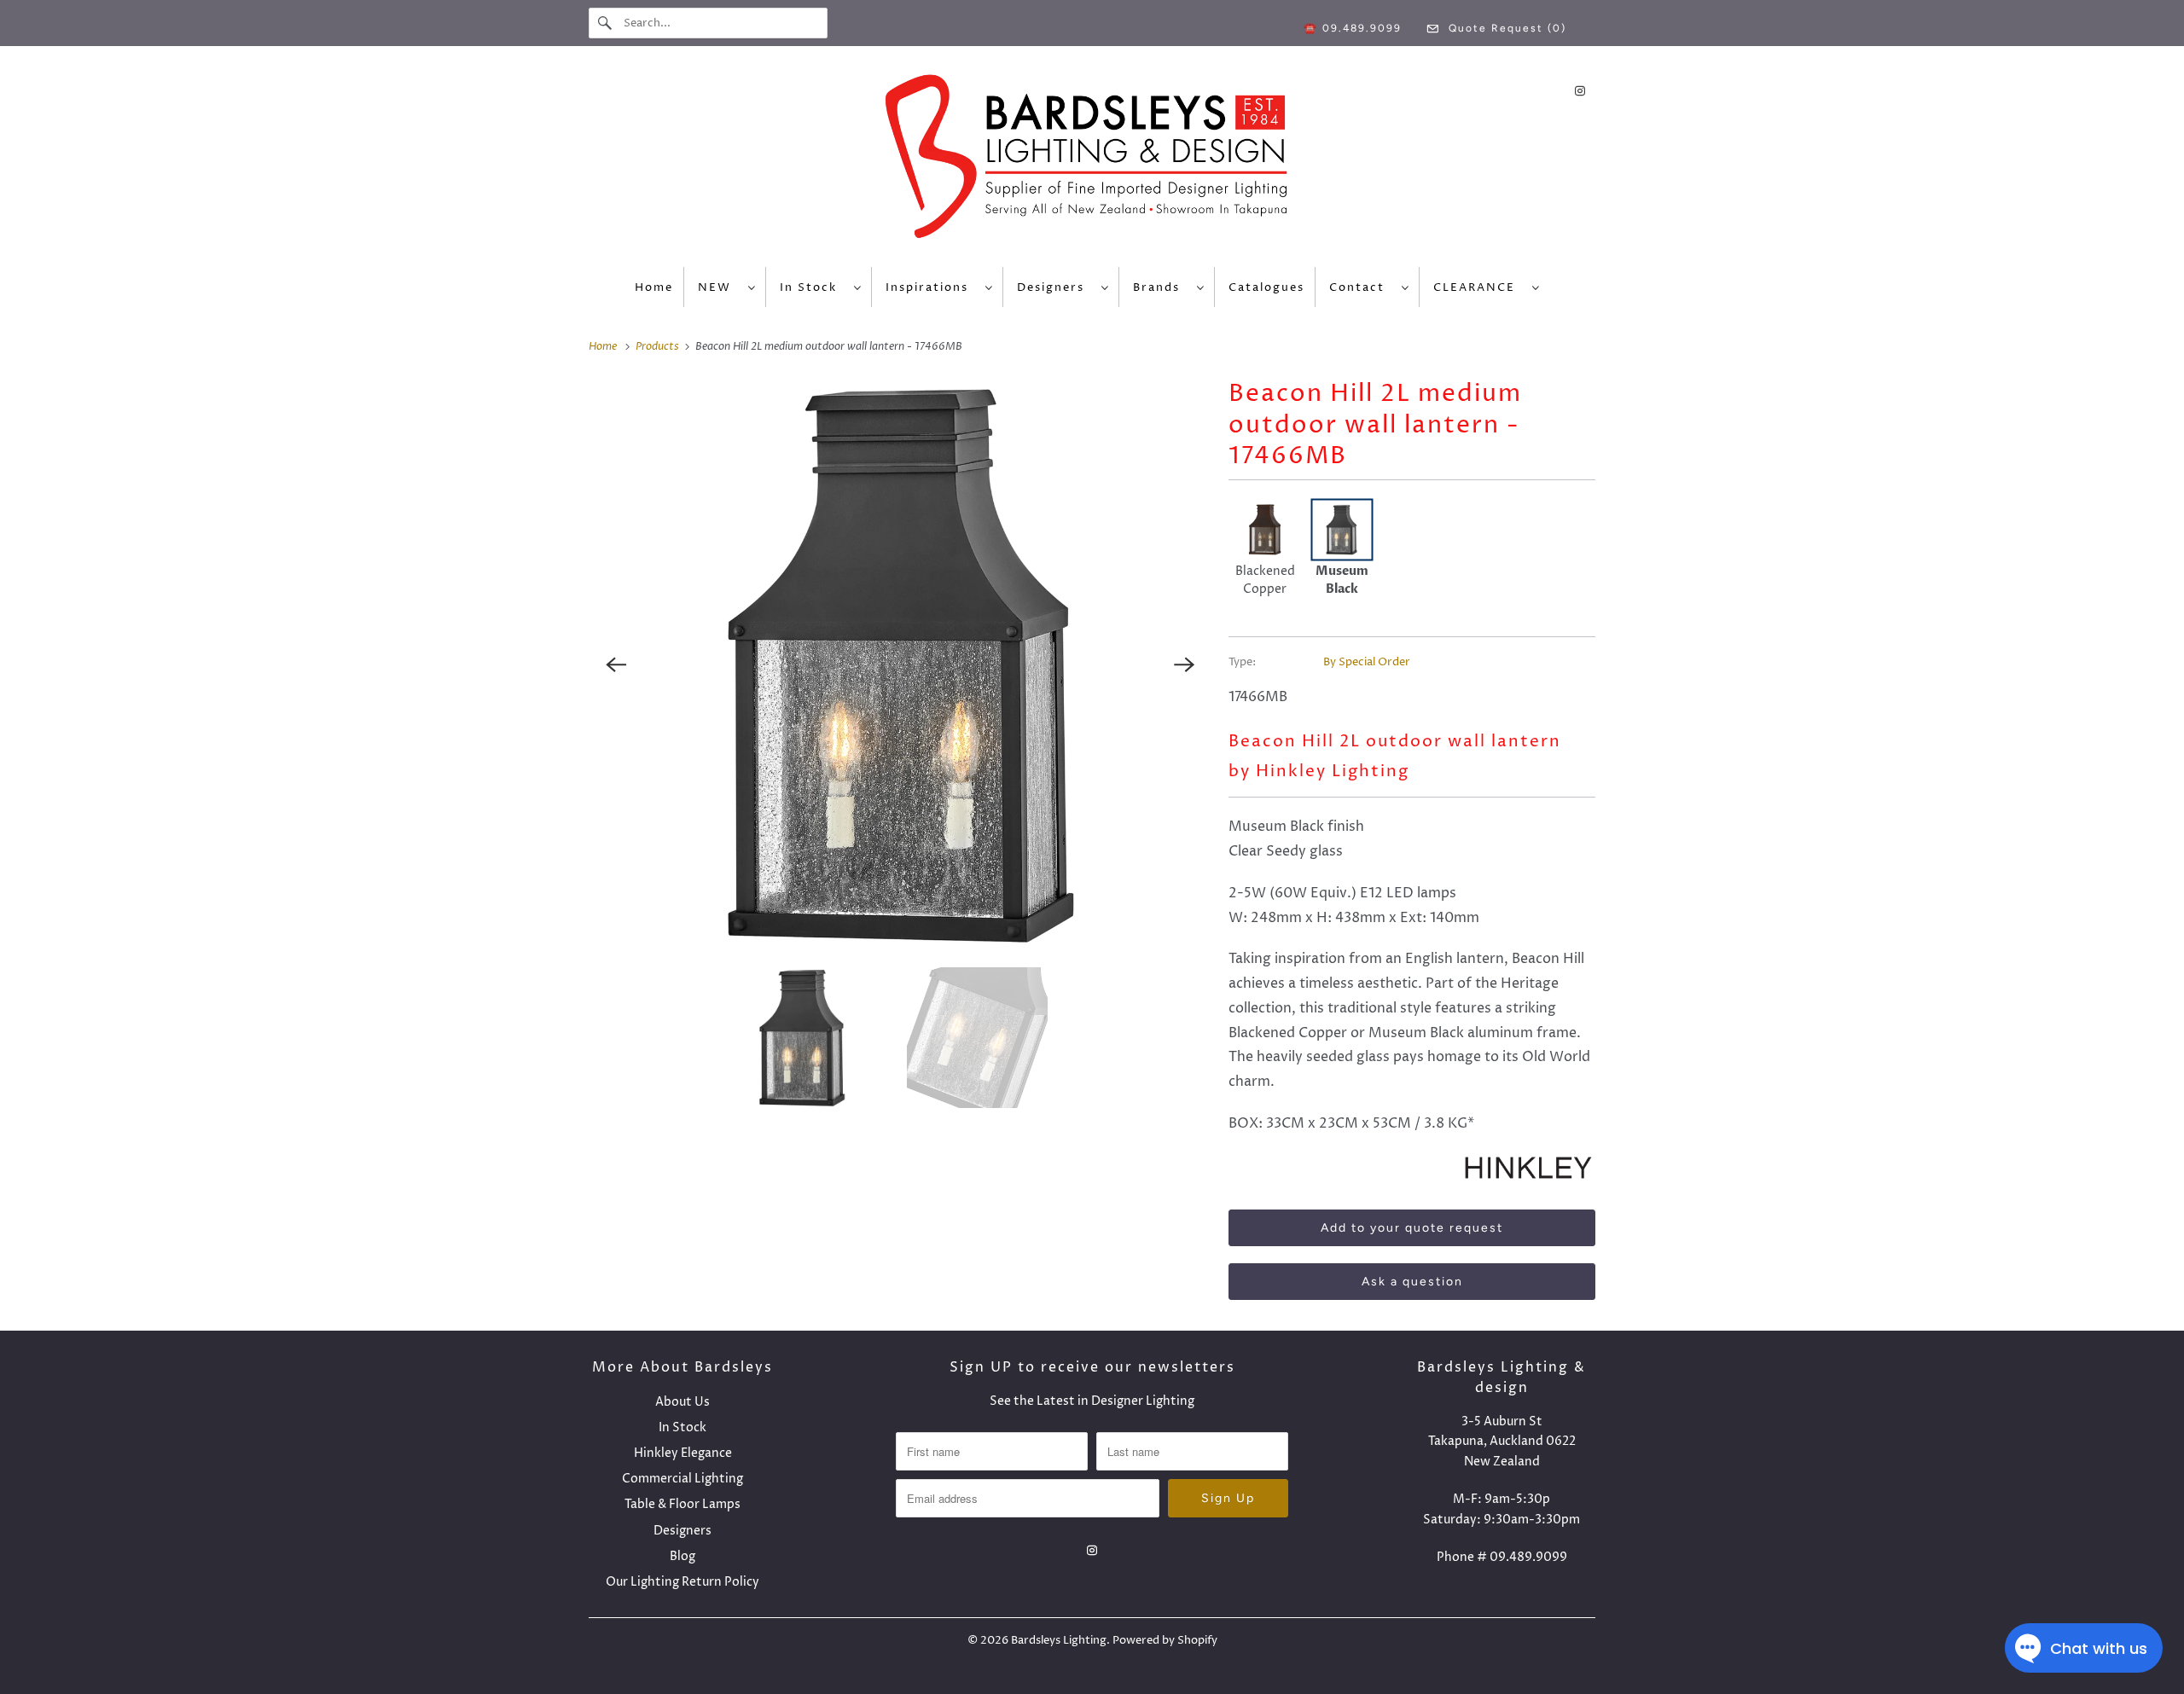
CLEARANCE (1478, 287)
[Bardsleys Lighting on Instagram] (1580, 91)
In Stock (813, 287)
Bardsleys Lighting (1059, 1640)
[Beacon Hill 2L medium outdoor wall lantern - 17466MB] (900, 664)
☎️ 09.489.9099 (1353, 28)
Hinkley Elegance (683, 1453)
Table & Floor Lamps (682, 1504)
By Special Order (1367, 662)
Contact (1361, 287)
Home (654, 287)
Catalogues (1266, 287)
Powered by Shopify (1165, 1640)
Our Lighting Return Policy (682, 1582)
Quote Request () (1505, 28)
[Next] (1184, 664)
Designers (1055, 287)
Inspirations (931, 287)
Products (659, 346)
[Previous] (616, 664)
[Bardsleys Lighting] (1092, 161)
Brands (1161, 287)
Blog (682, 1556)
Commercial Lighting (682, 1479)
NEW (719, 287)
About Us (682, 1402)
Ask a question (1412, 1282)
